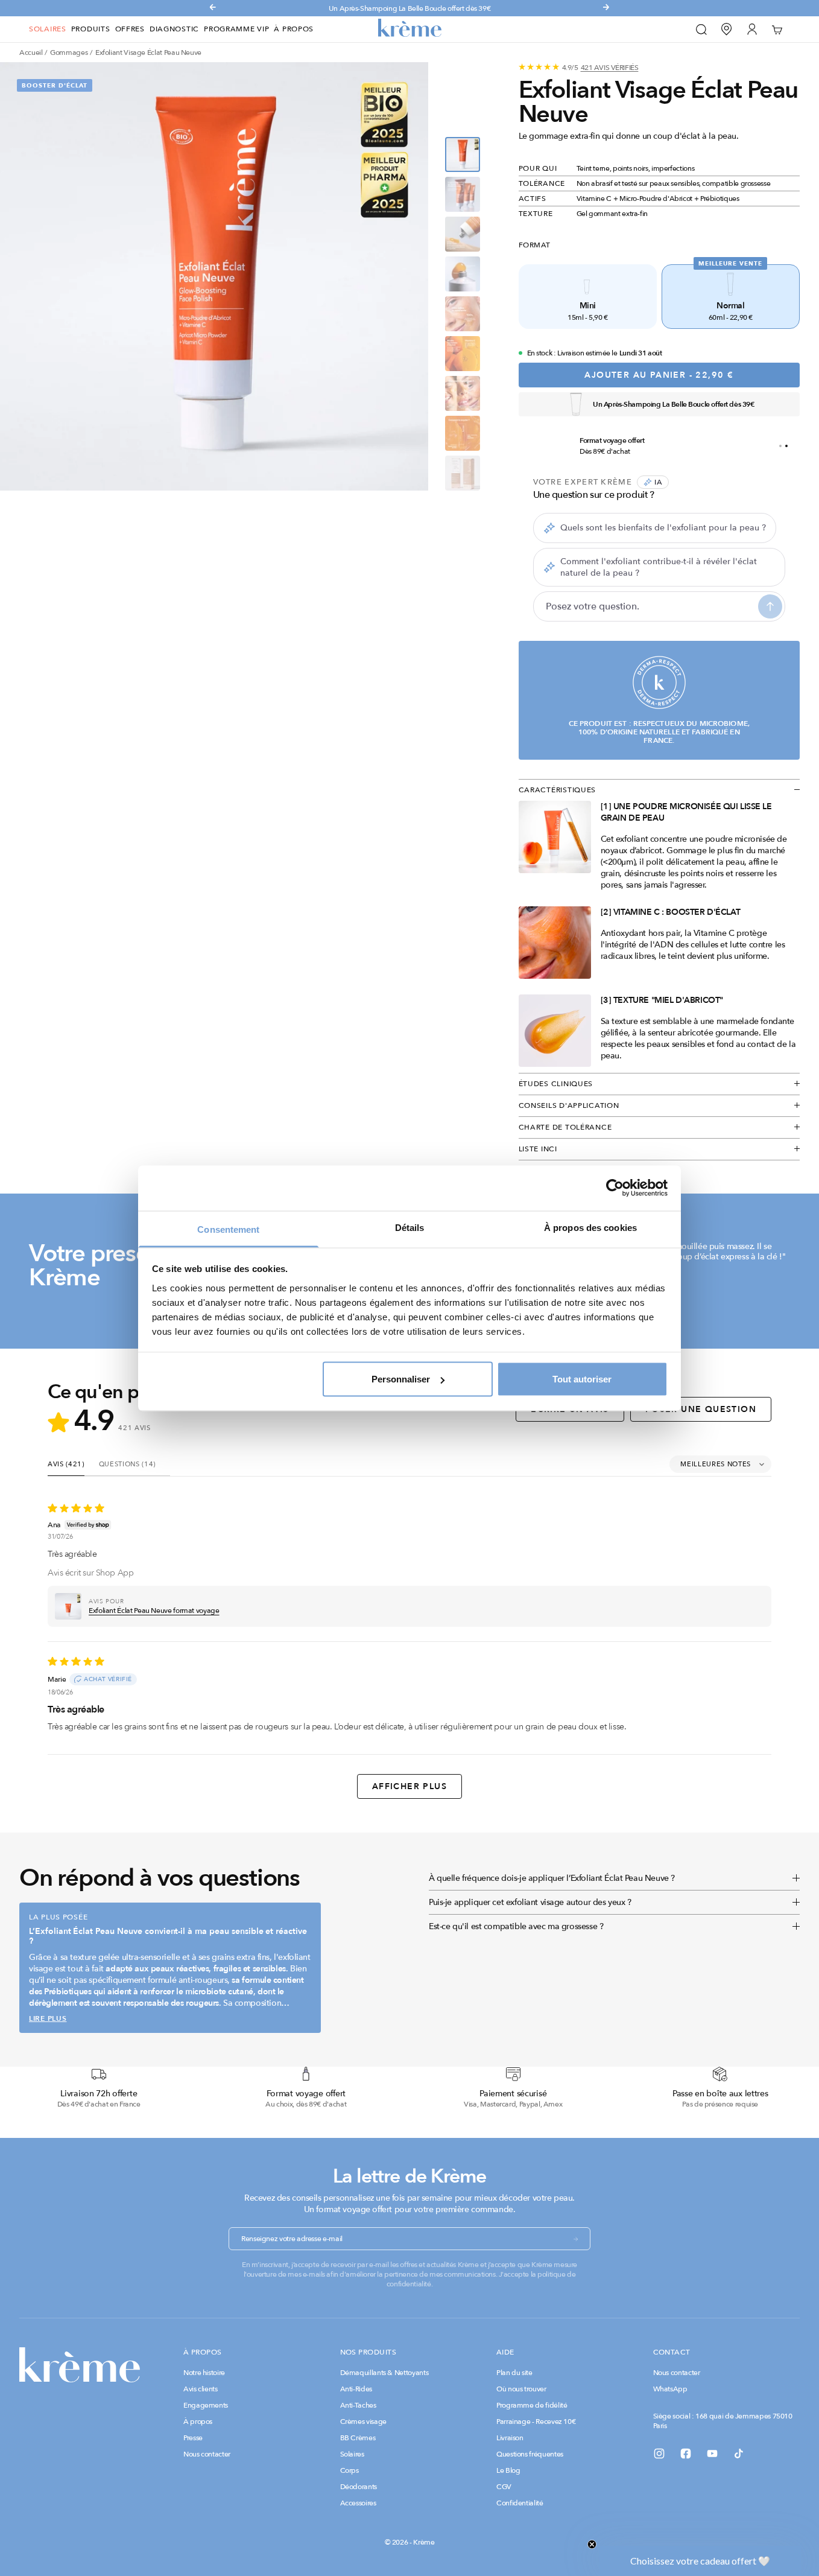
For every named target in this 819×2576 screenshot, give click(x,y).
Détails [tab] (410, 1227)
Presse (193, 2438)
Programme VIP (236, 29)
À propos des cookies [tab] (590, 1227)
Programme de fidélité (532, 2405)
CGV (504, 2487)
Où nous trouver (521, 2389)
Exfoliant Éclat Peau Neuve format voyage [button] (154, 1611)
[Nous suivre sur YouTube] (712, 2454)
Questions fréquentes (530, 2454)
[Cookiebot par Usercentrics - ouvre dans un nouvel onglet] (615, 1188)
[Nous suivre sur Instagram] (659, 2454)
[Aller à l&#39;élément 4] (463, 274)
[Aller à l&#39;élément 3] (463, 234)
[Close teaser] (592, 2544)
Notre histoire (204, 2373)
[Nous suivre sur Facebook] (686, 2454)
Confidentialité (520, 2503)
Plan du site (514, 2373)
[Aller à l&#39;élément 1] (463, 154)
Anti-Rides (356, 2389)
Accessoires (358, 2503)
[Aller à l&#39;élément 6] (463, 354)
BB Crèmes (358, 2438)
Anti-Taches (358, 2405)
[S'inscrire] (576, 2239)
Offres (130, 29)
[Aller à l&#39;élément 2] (463, 194)
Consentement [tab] (228, 1229)
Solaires (48, 29)
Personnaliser (401, 1379)
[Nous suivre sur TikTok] (739, 2454)
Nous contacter (207, 2454)
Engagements (206, 2405)
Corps (349, 2470)
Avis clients (201, 2389)
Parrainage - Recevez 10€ (536, 2422)
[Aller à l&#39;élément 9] (463, 473)
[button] (68, 1606)
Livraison (510, 2438)
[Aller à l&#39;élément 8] (463, 433)
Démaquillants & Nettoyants (384, 2373)
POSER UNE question (701, 1409)
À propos (294, 29)
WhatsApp (670, 2389)
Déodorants (359, 2487)
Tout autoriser (582, 1379)
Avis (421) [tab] (66, 1464)
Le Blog (508, 2470)
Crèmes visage (363, 2422)
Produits (91, 29)
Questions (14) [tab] (127, 1464)
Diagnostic (174, 29)
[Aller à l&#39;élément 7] (463, 393)
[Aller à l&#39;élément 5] (463, 314)
